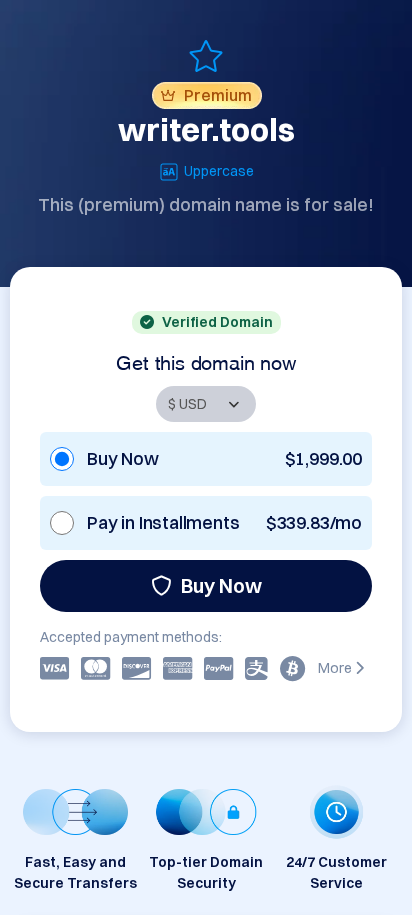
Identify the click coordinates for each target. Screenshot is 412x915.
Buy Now (221, 585)
